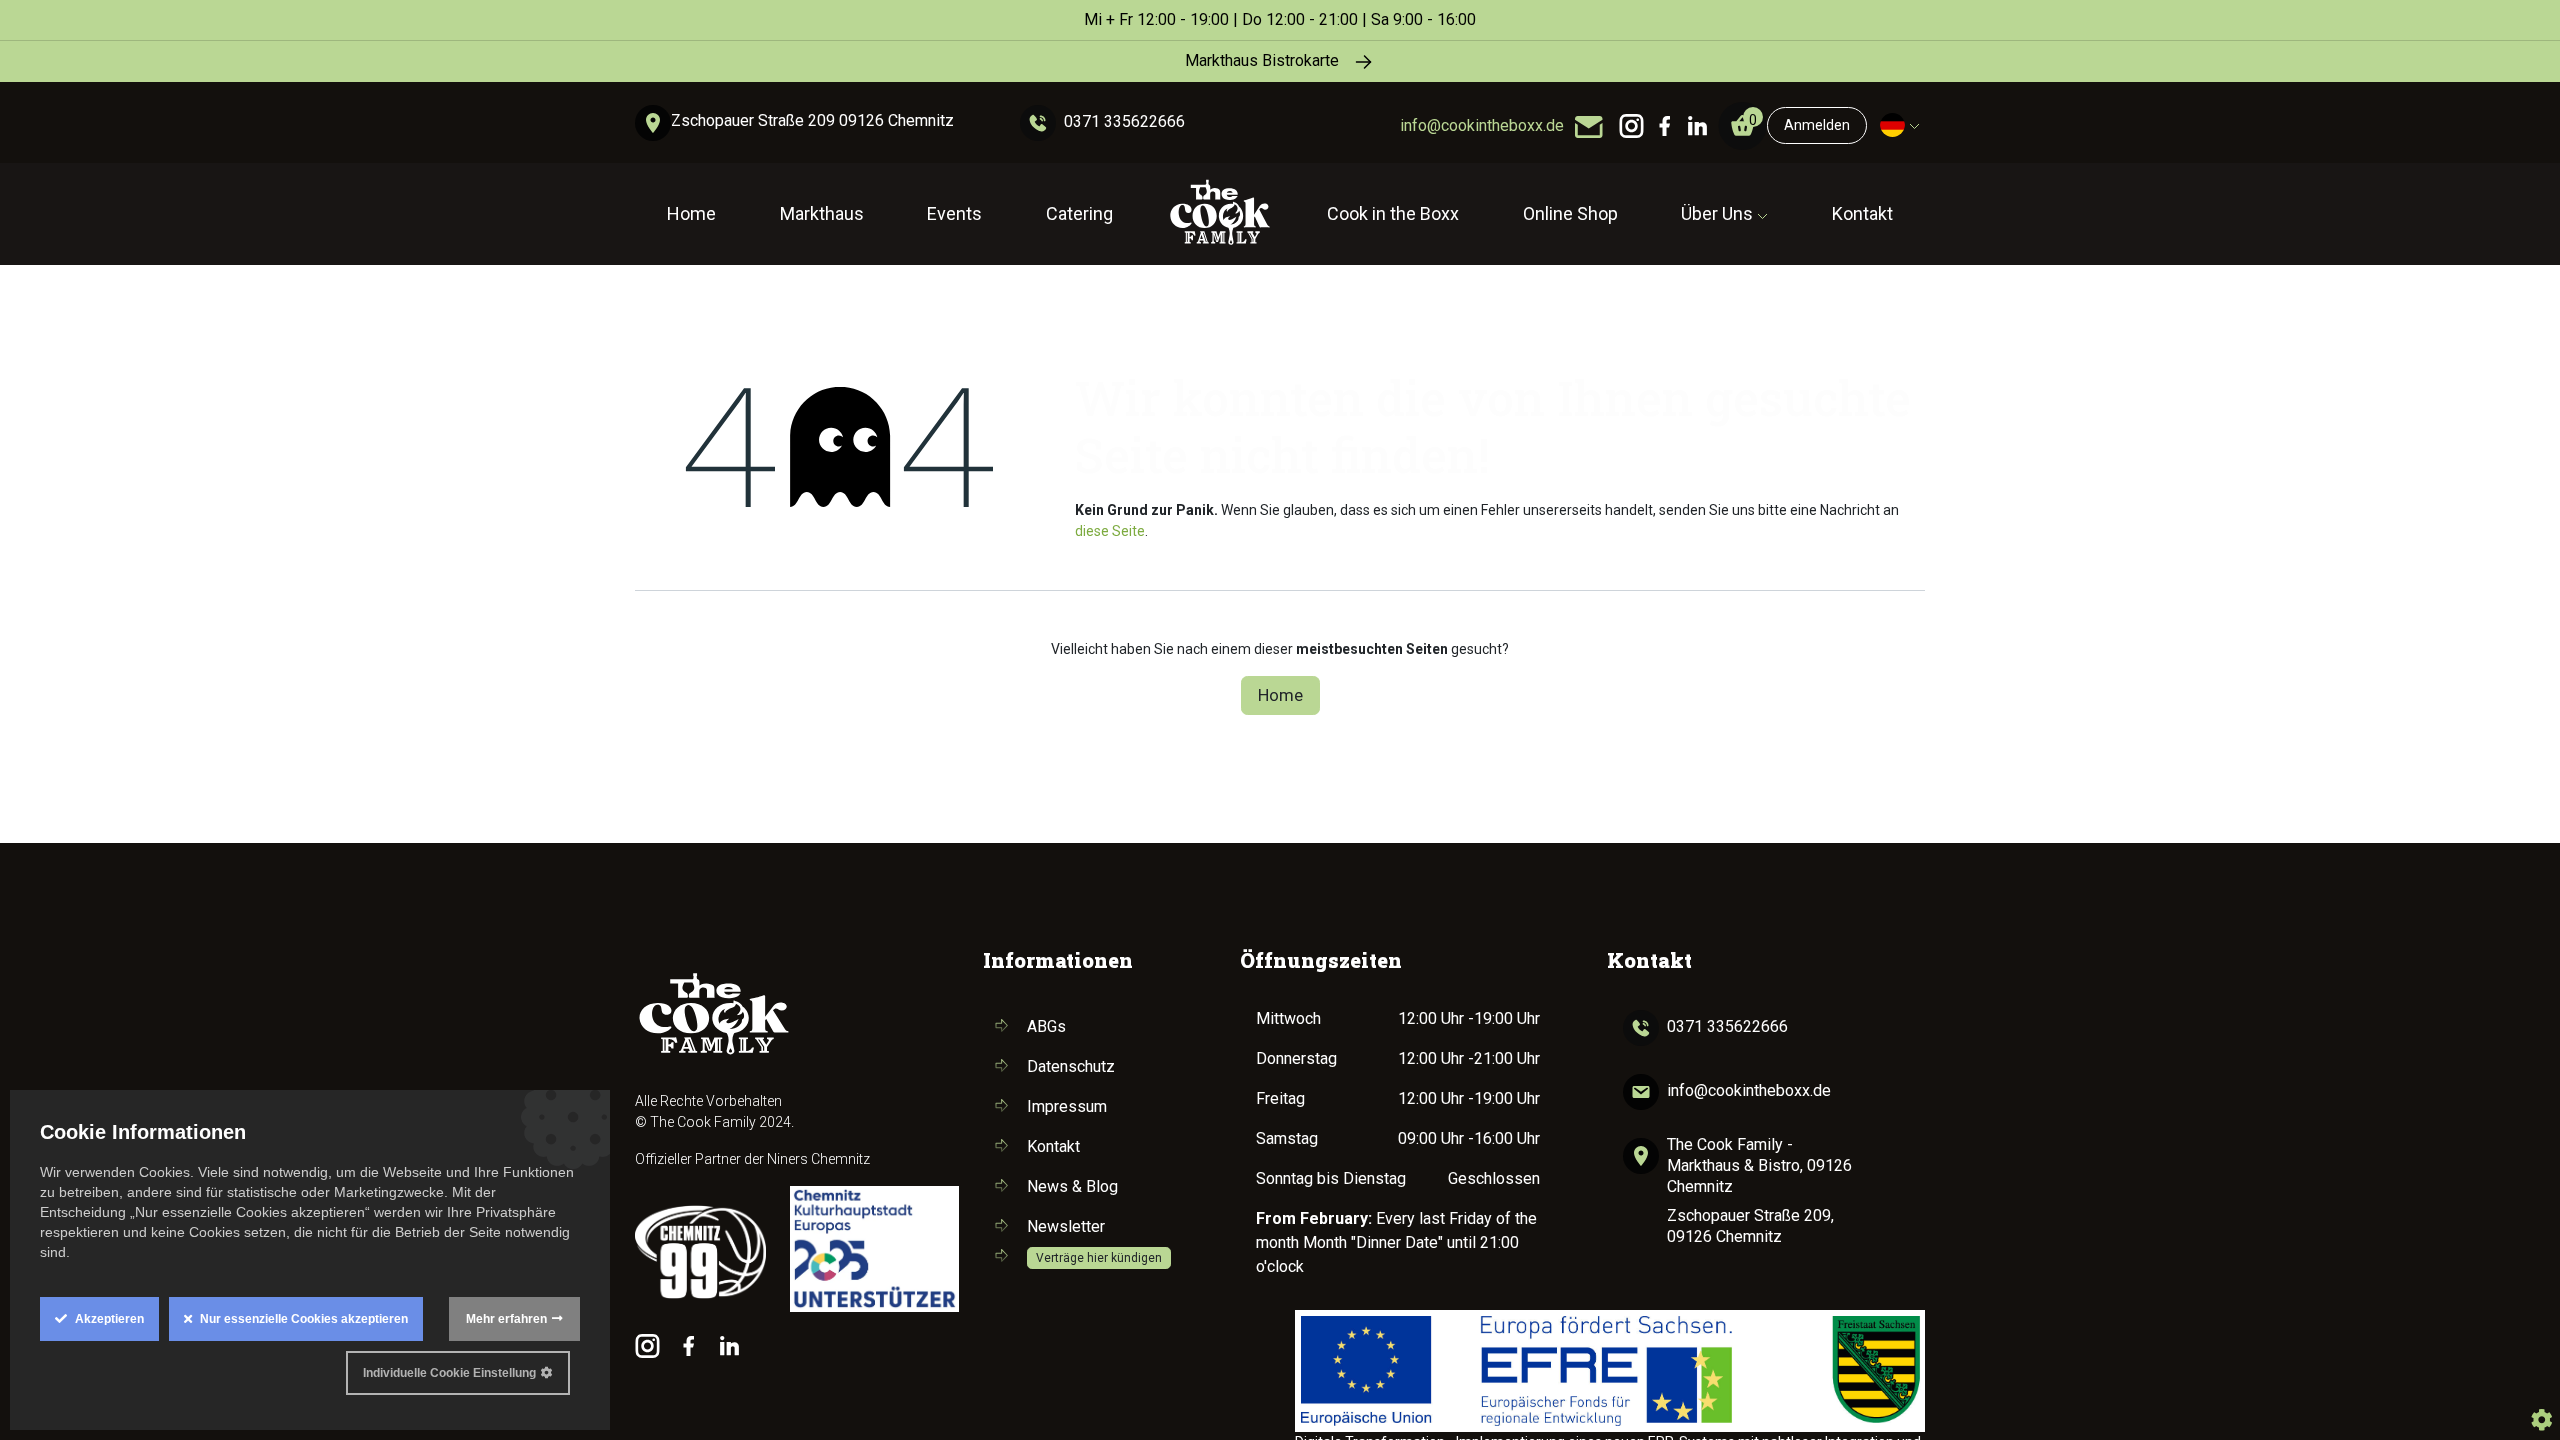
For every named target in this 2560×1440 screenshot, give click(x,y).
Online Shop (1570, 213)
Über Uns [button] (1719, 213)
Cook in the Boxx (1393, 213)
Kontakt (1862, 213)
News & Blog (1072, 1186)
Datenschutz (1071, 1066)
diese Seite (1110, 531)
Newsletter (1066, 1226)
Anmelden (1817, 125)
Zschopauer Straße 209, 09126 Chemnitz (1750, 1226)
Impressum (1067, 1106)
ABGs (1046, 1026)
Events (954, 213)
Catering (1079, 213)
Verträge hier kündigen (1099, 1258)
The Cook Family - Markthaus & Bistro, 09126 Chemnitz (1759, 1165)
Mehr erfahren (506, 1319)
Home (691, 213)
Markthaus (822, 213)
